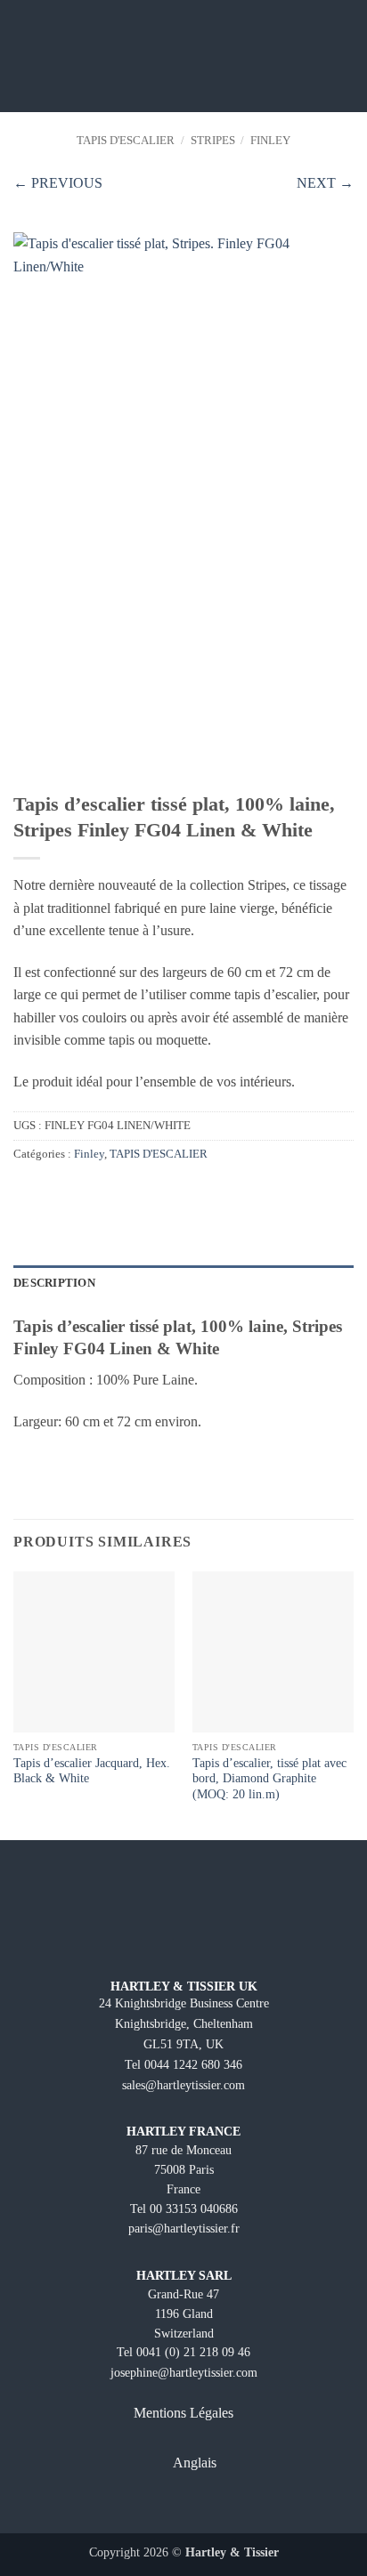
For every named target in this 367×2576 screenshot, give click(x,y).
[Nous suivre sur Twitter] (199, 2507)
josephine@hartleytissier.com (184, 2372)
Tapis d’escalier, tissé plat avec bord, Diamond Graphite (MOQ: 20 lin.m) (269, 1779)
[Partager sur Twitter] (46, 1191)
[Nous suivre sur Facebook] (137, 2507)
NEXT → (325, 183)
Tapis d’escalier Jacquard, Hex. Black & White (92, 1771)
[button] (24, 56)
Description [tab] (54, 1283)
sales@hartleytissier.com (183, 2085)
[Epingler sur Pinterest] (68, 1191)
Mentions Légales (183, 2413)
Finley (270, 141)
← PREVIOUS (58, 183)
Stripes (213, 141)
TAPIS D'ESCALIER (126, 141)
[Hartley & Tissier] (184, 56)
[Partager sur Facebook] (24, 1191)
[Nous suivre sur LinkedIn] (230, 2507)
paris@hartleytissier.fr (184, 2228)
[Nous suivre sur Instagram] (168, 2507)
